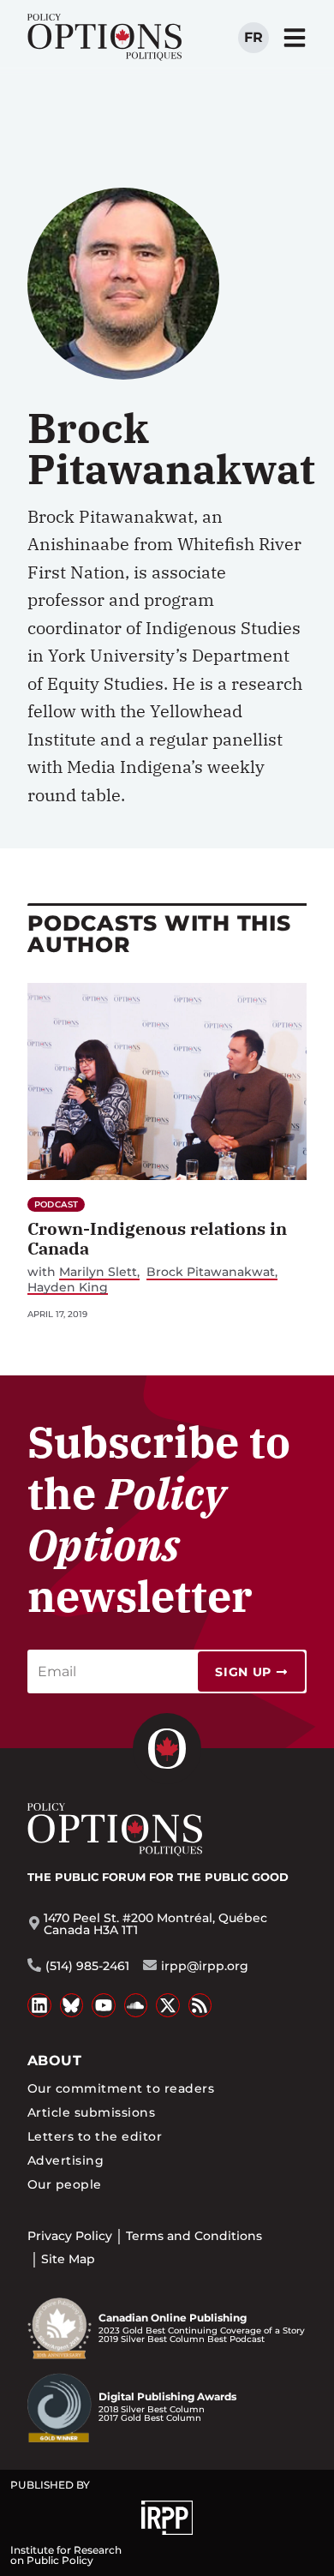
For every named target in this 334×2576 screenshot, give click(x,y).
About (54, 2061)
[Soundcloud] (136, 2005)
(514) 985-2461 (87, 1966)
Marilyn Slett (98, 1272)
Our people (65, 2184)
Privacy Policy (70, 2236)
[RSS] (200, 2005)
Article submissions (91, 2112)
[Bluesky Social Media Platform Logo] (72, 2005)
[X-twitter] (168, 2005)
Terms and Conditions (194, 2236)
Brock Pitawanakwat (211, 1272)
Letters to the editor (95, 2136)
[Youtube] (104, 2005)
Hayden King (68, 1288)
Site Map (68, 2259)
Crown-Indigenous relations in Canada (157, 1238)
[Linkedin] (39, 2005)
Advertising (66, 2160)
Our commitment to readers (121, 2088)
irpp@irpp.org (205, 1966)
